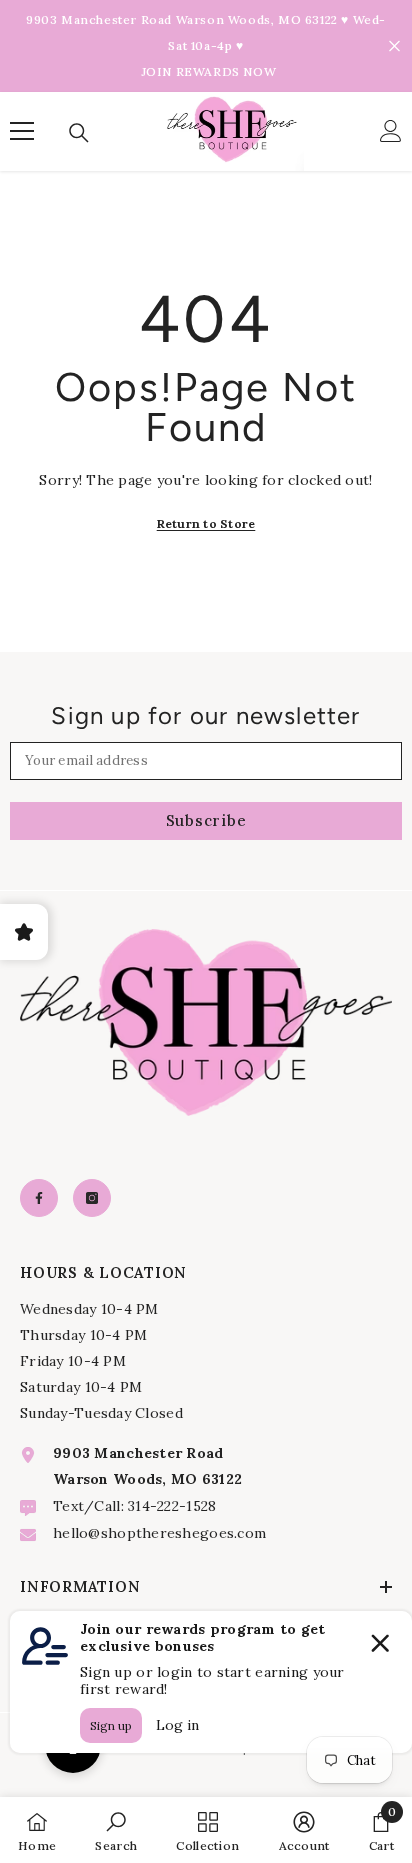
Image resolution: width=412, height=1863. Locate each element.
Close (394, 46)
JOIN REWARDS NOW (209, 71)
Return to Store (206, 523)
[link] (116, 1830)
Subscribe (206, 820)
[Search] (79, 133)
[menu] (22, 131)
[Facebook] (39, 1198)
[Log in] (391, 131)
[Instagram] (92, 1198)
